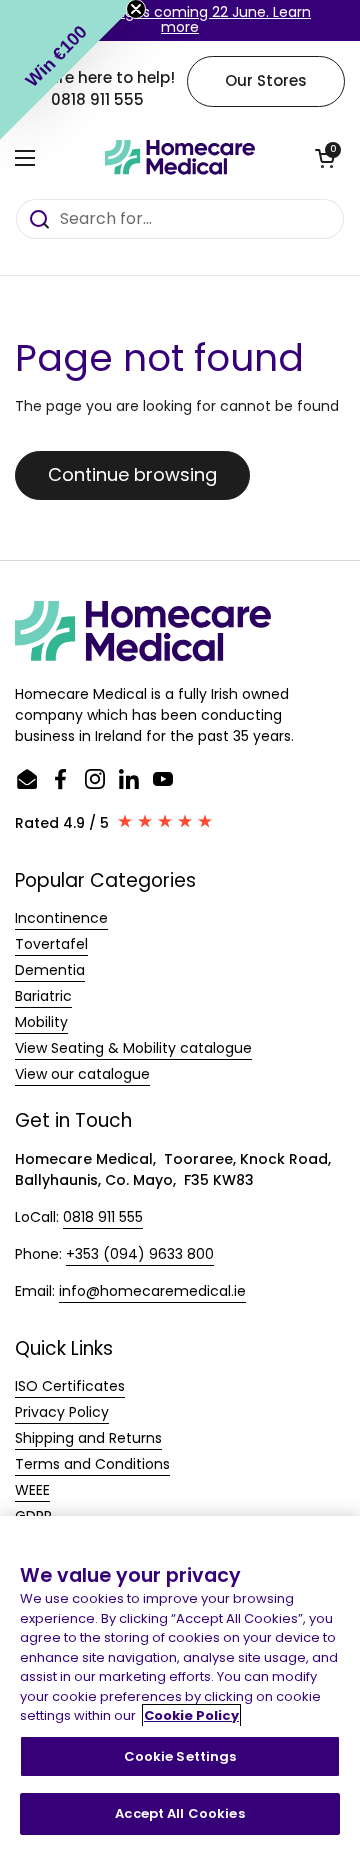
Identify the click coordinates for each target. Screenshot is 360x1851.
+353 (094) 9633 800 (140, 1254)
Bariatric (43, 996)
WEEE (32, 1490)
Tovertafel (51, 944)
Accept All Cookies (179, 1813)
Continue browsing (132, 474)
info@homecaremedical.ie (152, 1291)
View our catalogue (82, 1074)
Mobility (41, 1022)
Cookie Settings (180, 1756)
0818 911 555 (103, 1217)
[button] (325, 158)
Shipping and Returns (88, 1438)
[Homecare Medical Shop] (180, 158)
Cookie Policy (191, 1715)
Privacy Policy (62, 1412)
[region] (180, 1683)
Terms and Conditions (92, 1464)
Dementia (50, 970)
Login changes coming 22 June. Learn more (180, 19)
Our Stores (266, 80)
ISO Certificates (70, 1386)
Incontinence (61, 918)
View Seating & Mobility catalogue (133, 1048)
